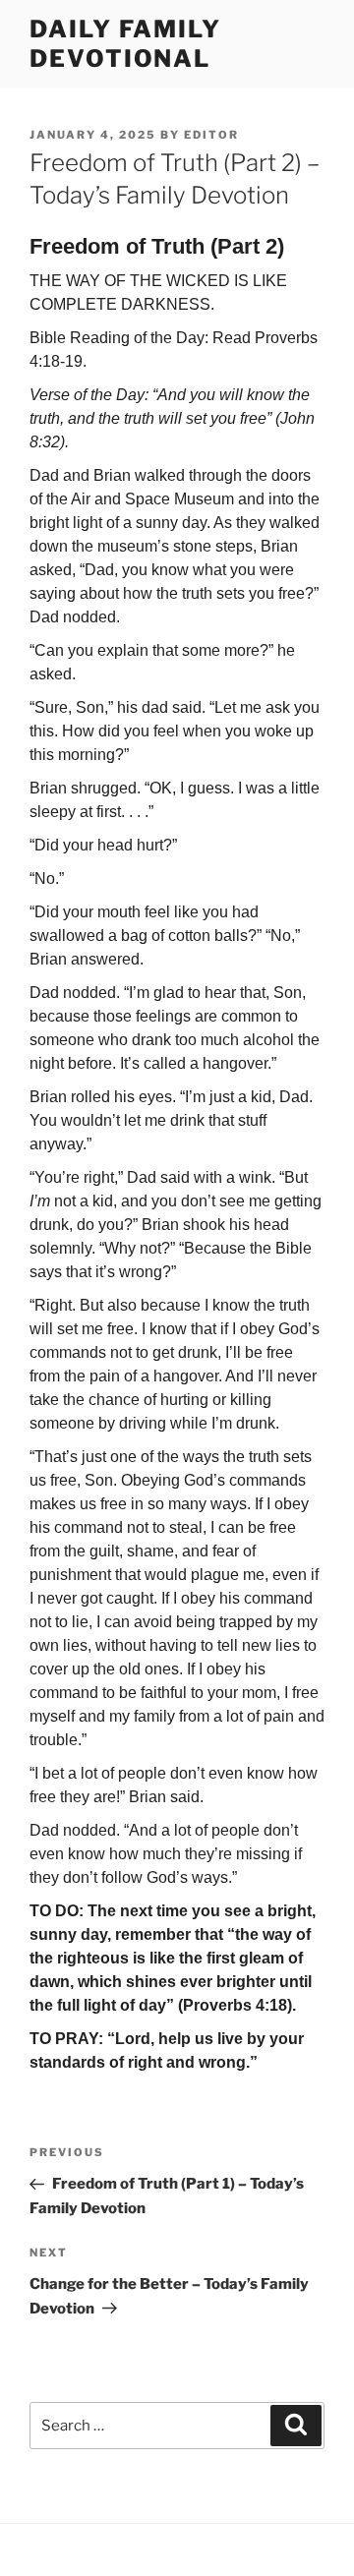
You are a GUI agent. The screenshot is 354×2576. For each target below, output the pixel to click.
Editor (211, 135)
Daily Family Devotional (125, 44)
